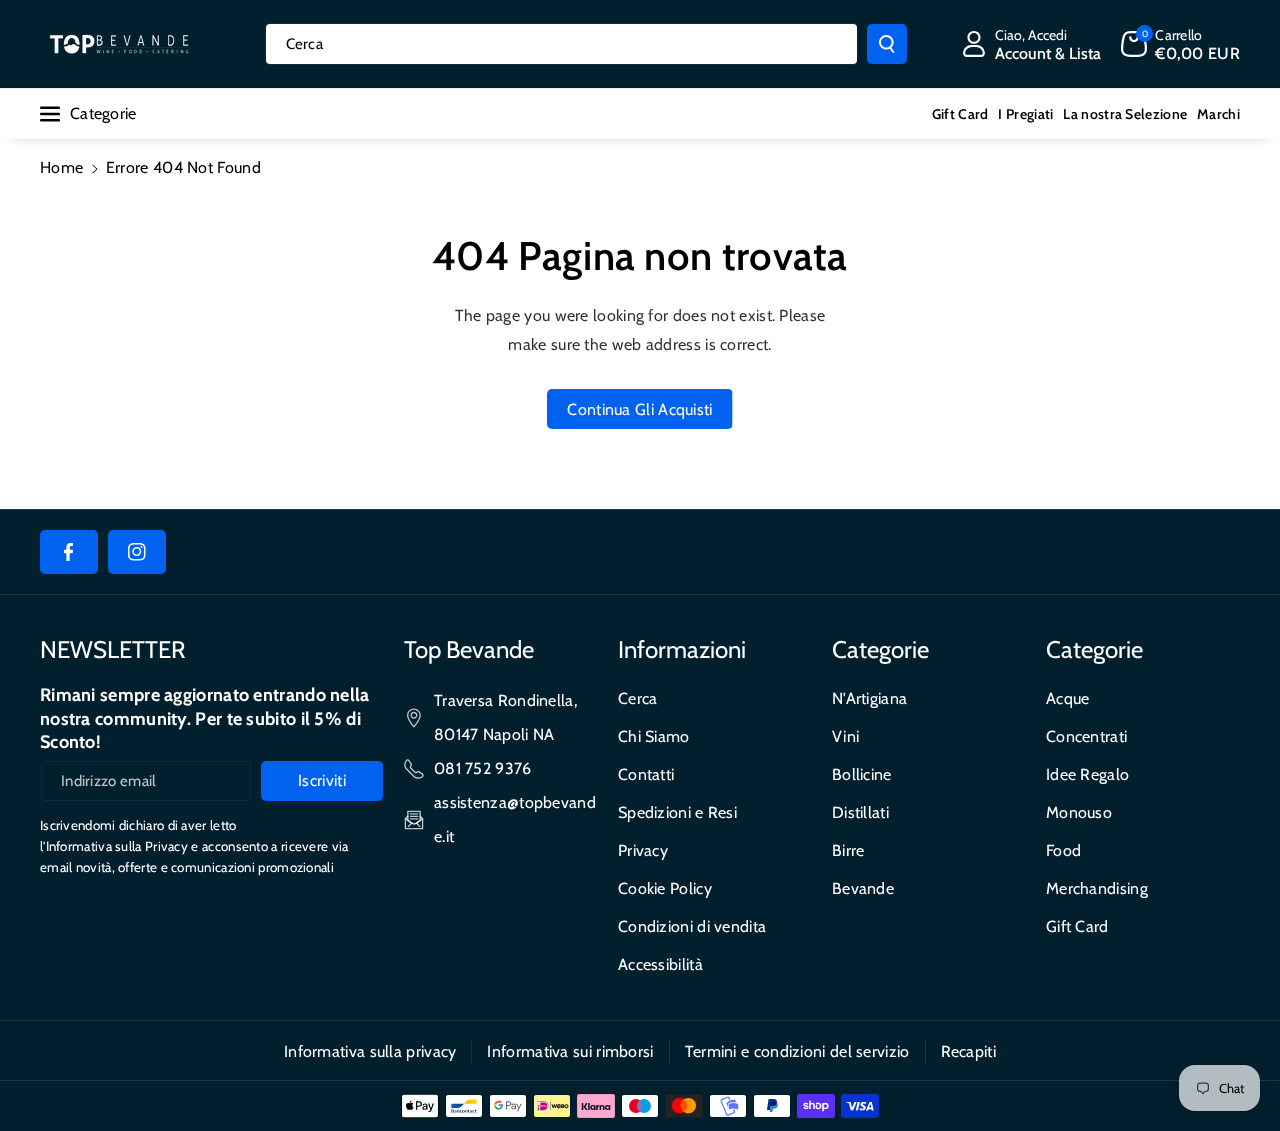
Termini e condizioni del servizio (797, 1051)
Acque (1068, 698)
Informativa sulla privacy (370, 1051)
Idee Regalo (1087, 774)
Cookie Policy (665, 888)
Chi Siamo (654, 736)
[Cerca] (887, 44)
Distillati (860, 812)
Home (61, 167)
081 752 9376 (483, 768)
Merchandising (1097, 888)
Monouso (1079, 812)
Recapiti (968, 1051)
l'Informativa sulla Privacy (114, 846)
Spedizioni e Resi (677, 812)
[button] (1180, 44)
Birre (848, 850)
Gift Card (1077, 926)
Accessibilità (660, 964)
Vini (845, 736)
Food (1063, 850)
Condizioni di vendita (692, 926)
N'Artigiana (869, 698)
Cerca (638, 698)
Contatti (646, 774)
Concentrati (1086, 736)
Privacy (643, 850)
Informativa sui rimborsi (570, 1051)
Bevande (863, 888)
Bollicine (862, 774)
